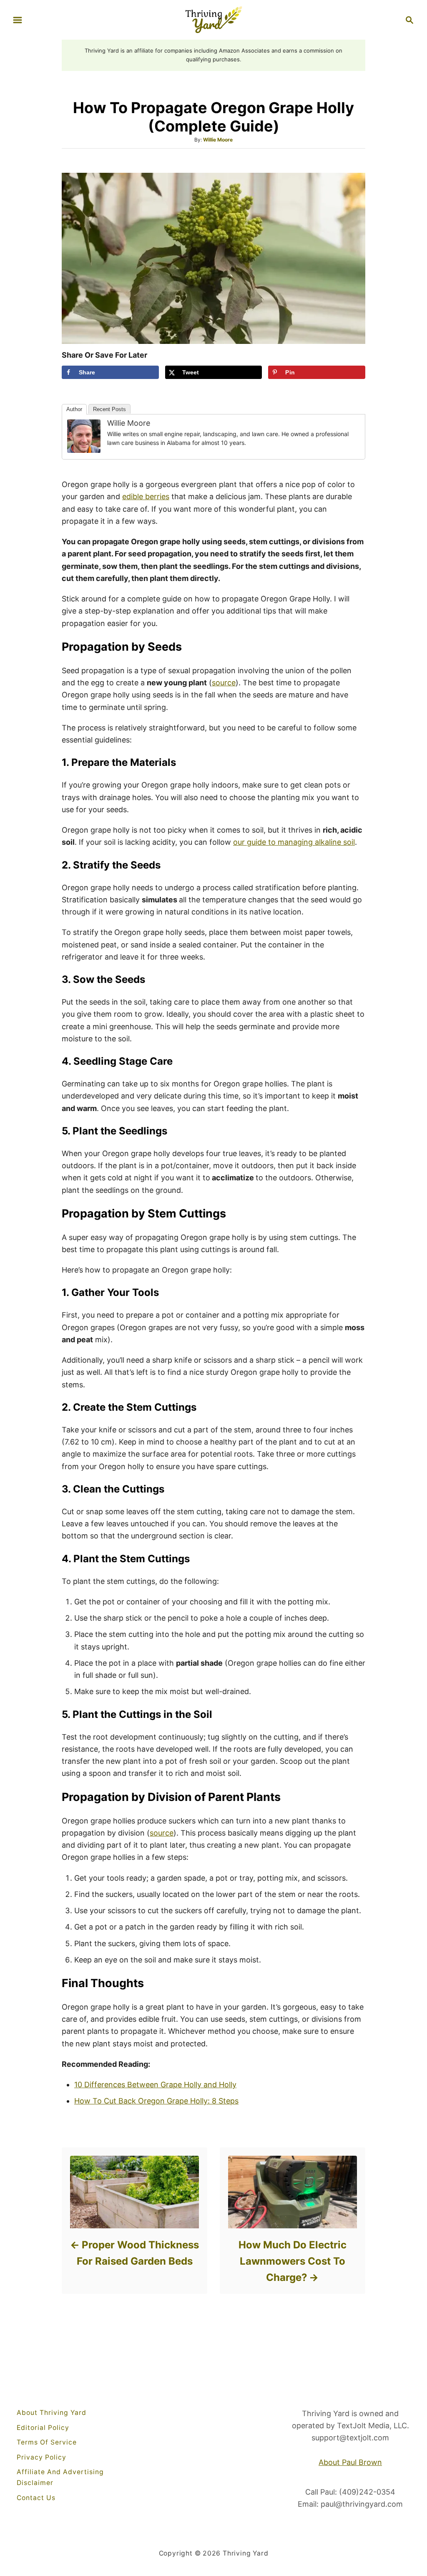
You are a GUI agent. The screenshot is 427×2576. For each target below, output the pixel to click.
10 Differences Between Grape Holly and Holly (155, 2085)
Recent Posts (109, 409)
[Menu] (18, 20)
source (224, 683)
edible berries (146, 496)
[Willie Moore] (84, 436)
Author (74, 409)
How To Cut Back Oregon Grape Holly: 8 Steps (156, 2101)
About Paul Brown (350, 2462)
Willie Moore (218, 140)
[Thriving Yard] (213, 19)
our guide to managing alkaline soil (294, 842)
